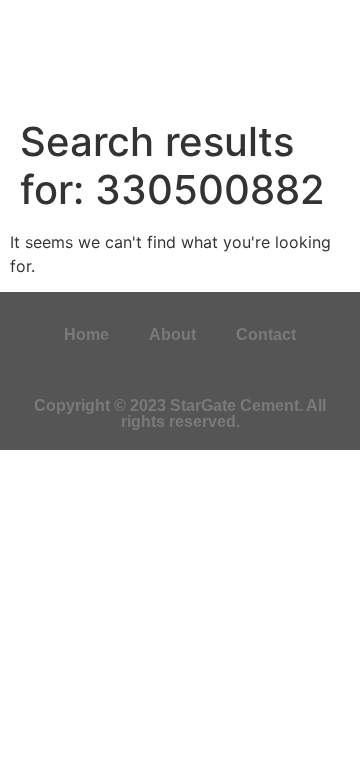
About (172, 334)
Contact (266, 334)
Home (86, 334)
